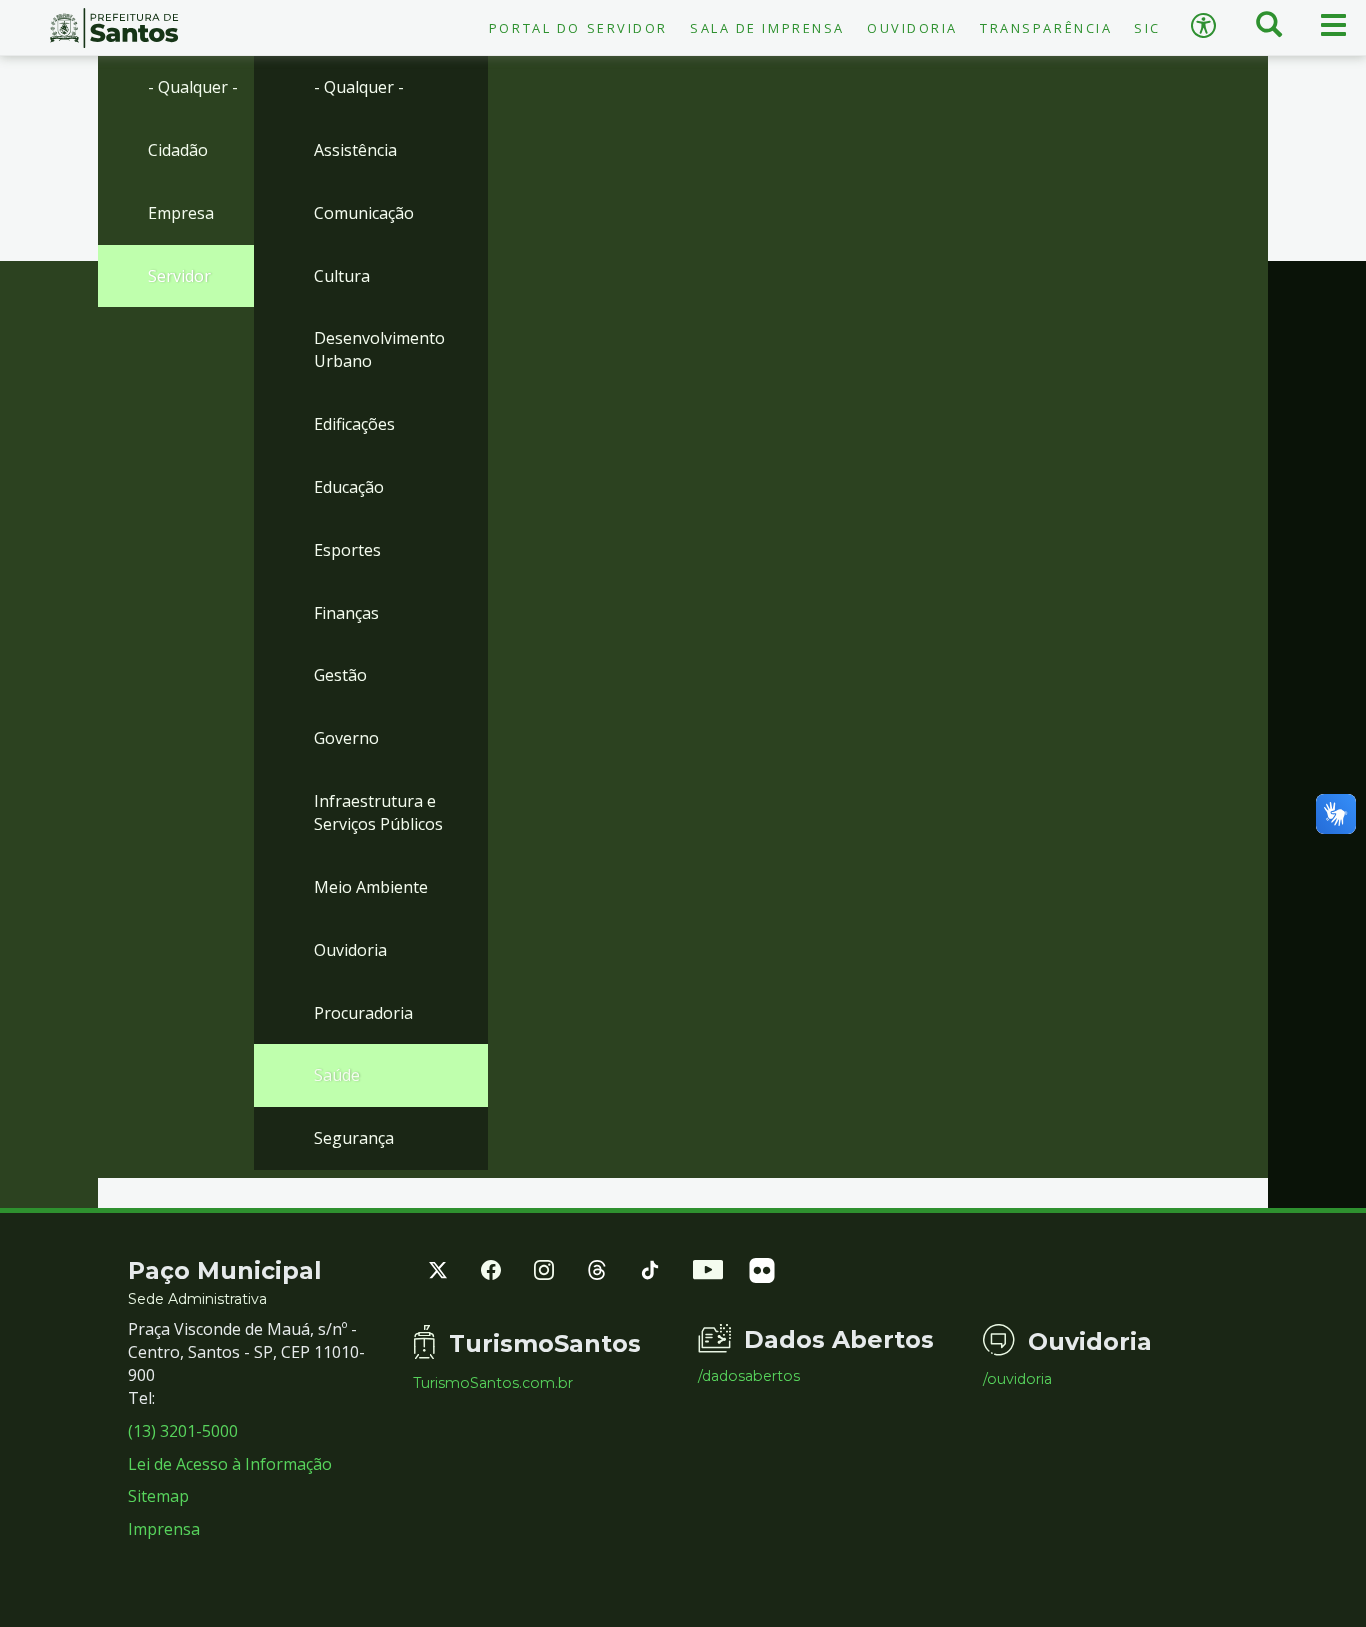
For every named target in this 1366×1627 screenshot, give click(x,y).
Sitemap (158, 1496)
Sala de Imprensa (767, 28)
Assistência (355, 150)
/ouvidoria (1017, 1379)
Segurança (354, 1138)
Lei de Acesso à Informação (230, 1464)
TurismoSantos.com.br (493, 1383)
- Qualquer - (193, 87)
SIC (1147, 28)
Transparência (1046, 28)
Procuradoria (363, 1013)
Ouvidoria (912, 28)
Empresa (181, 213)
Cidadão (178, 150)
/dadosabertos (749, 1376)
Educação (349, 487)
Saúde (337, 1075)
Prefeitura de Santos (114, 28)
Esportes (347, 550)
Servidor (179, 276)
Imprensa (164, 1529)
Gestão (340, 675)
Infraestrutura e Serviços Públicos (378, 812)
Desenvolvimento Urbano (379, 349)
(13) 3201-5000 (183, 1431)
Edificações (354, 424)
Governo (346, 738)
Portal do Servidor (578, 28)
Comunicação (364, 213)
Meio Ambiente (371, 887)
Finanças (346, 613)
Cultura (342, 276)
